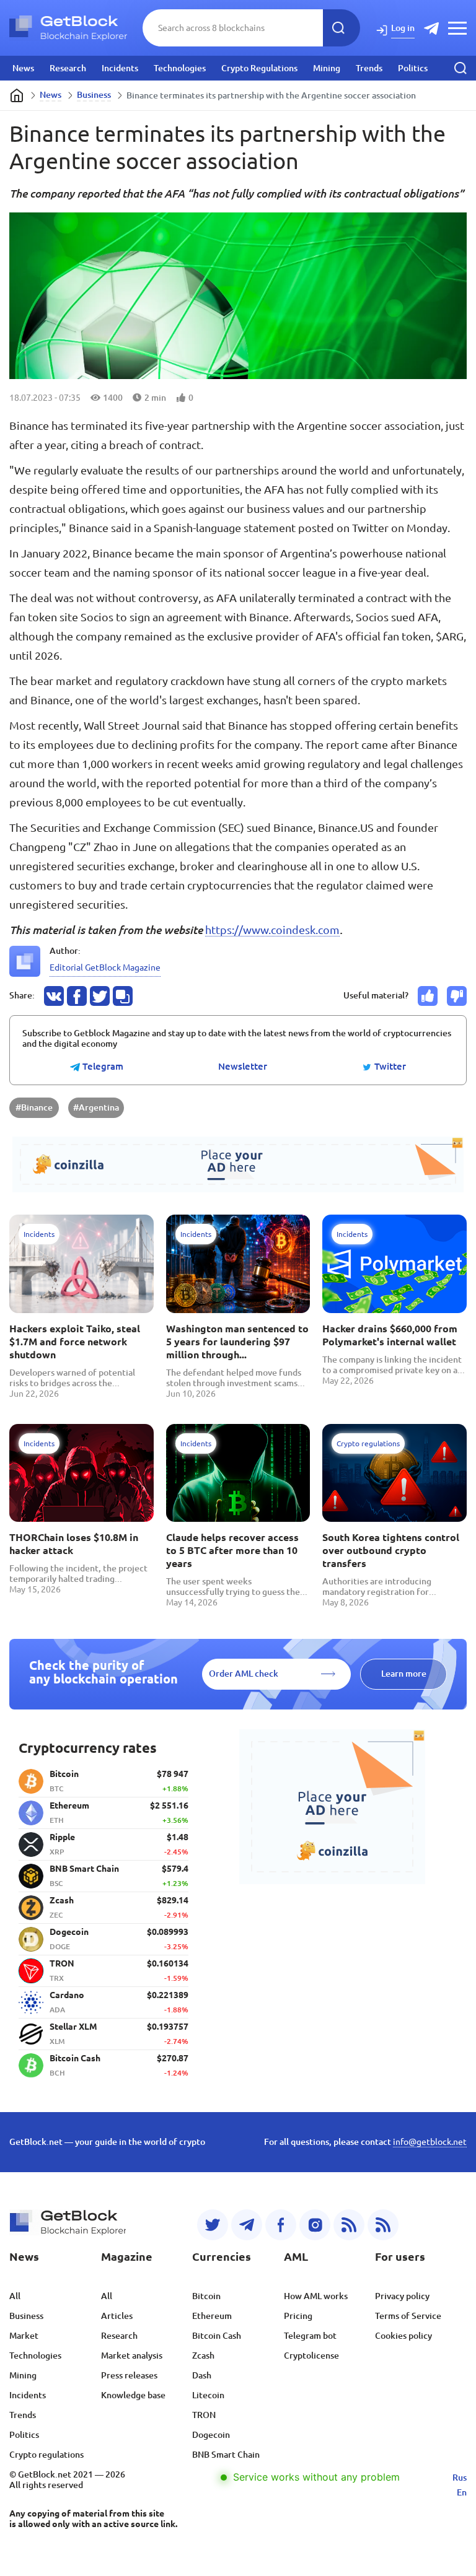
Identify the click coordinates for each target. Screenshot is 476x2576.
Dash (202, 2375)
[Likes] (428, 996)
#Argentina (96, 1107)
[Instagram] (315, 2225)
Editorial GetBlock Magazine (105, 967)
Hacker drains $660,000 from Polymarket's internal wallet (390, 1335)
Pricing (298, 2316)
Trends (369, 68)
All (15, 2296)
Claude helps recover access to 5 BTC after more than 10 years (232, 1550)
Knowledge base (133, 2395)
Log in (403, 28)
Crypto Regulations (259, 68)
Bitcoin (206, 2296)
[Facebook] (281, 2225)
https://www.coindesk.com (272, 930)
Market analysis (132, 2356)
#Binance (34, 1107)
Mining (327, 68)
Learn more (404, 1674)
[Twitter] (213, 2225)
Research (68, 68)
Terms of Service (408, 2316)
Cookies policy (403, 2336)
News (23, 68)
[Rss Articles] (383, 2225)
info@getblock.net (430, 2142)
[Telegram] (247, 2225)
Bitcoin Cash (217, 2336)
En (462, 2492)
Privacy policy (402, 2296)
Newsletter (243, 1067)
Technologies (180, 68)
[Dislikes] (457, 996)
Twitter (389, 1067)
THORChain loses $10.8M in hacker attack (74, 1544)
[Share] (54, 996)
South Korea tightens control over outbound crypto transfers (391, 1550)
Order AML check (244, 1674)
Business (94, 95)
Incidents (120, 68)
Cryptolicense (311, 2356)
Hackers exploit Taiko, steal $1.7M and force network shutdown (75, 1342)
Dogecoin (211, 2435)
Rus (460, 2478)
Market (24, 2336)
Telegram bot (310, 2336)
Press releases (129, 2375)
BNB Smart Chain (226, 2455)
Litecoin (208, 2395)
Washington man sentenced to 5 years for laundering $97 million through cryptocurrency (237, 1342)
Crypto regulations (46, 2455)
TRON (204, 2415)
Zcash (203, 2356)
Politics (413, 68)
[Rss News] (349, 2225)
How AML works (316, 2296)
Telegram (102, 1067)
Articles (117, 2316)
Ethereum (212, 2316)
